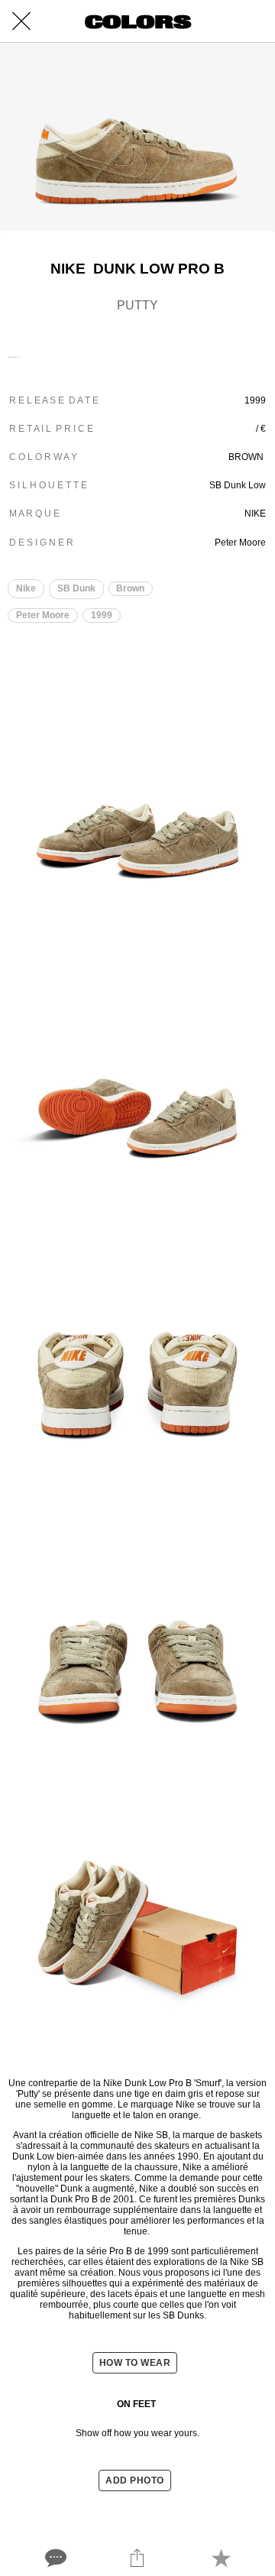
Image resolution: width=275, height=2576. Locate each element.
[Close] (21, 21)
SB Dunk (76, 588)
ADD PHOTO (135, 2480)
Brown (130, 588)
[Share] (137, 2558)
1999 (102, 615)
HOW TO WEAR (135, 2363)
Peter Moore (43, 615)
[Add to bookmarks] (221, 2558)
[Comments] (54, 2558)
